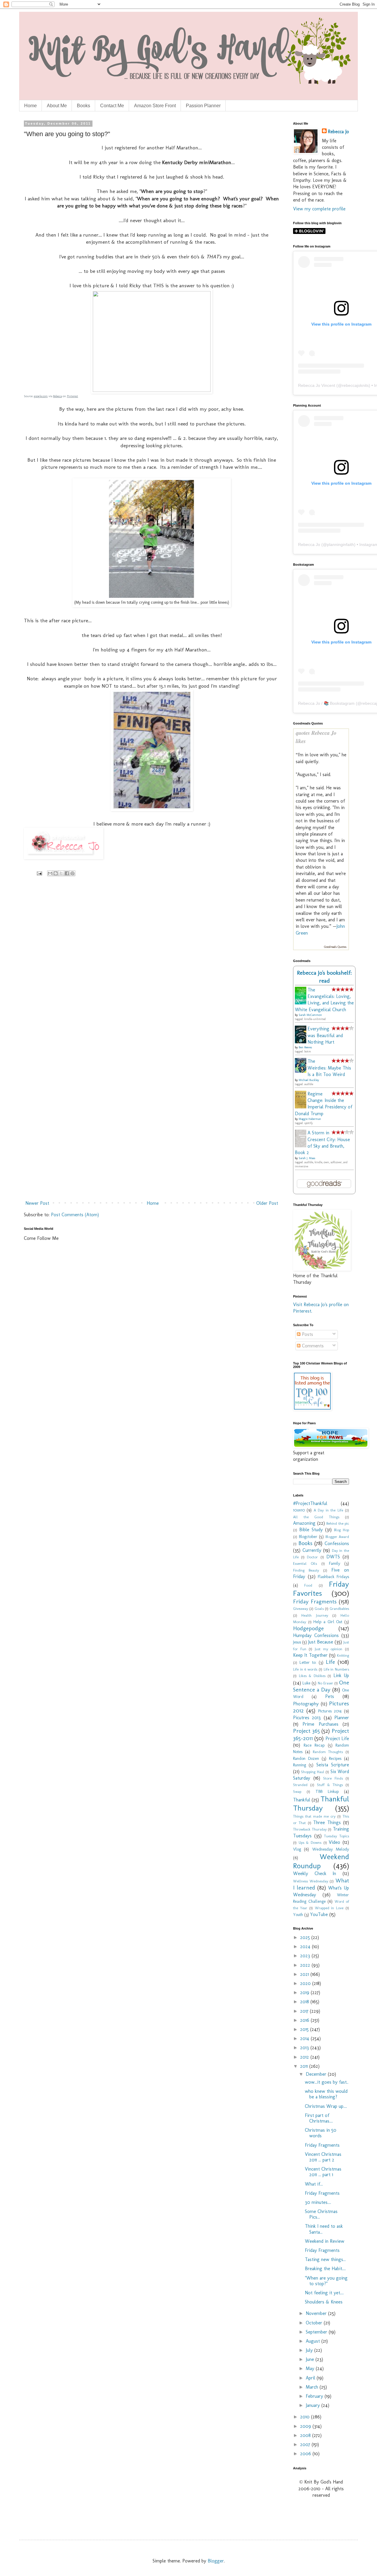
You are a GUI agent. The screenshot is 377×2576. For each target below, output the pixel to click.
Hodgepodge (308, 1628)
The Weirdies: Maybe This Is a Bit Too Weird (329, 1068)
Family (335, 1563)
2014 (305, 2038)
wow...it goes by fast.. (327, 2082)
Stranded (300, 1785)
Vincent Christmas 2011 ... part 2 (323, 2157)
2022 (306, 1965)
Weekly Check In (315, 1873)
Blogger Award (337, 1537)
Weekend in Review (325, 2241)
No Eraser (325, 1683)
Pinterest (72, 396)
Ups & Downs (310, 1843)
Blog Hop (342, 1530)
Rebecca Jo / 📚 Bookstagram (326, 703)
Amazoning (304, 1523)
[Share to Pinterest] (72, 873)
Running (300, 1765)
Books (83, 106)
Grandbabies (339, 1609)
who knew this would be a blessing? (326, 2094)
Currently (312, 1550)
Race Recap (314, 1745)
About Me (57, 106)
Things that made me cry (314, 1816)
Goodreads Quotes (335, 947)
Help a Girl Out (328, 1622)
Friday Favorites (321, 1589)
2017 (305, 2011)
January (314, 2405)
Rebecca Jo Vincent (317, 385)
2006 (306, 2454)
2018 (305, 2002)
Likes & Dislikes (312, 1676)
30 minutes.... (318, 2202)
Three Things (327, 1822)
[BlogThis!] (56, 873)
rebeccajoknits (355, 385)
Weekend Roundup (321, 1861)
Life (330, 1662)
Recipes (335, 1758)
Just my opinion (329, 1649)
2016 (305, 2020)
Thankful (302, 1800)
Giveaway (301, 1609)
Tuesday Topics (337, 1836)
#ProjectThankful (310, 1503)
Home (30, 106)
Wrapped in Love (329, 1908)
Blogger (216, 2561)
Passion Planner (203, 106)
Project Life (337, 1738)
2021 (305, 1974)
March (313, 2387)
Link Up (341, 1675)
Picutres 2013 (307, 1718)
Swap (297, 1792)
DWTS (333, 1557)
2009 (306, 2426)
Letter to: (308, 1662)
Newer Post (37, 1203)
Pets (330, 1696)
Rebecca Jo (338, 132)
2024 (306, 1947)
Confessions (337, 1543)
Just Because (321, 1642)
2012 (305, 2057)
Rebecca (57, 396)
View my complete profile (319, 209)
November (317, 2313)
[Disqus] (152, 967)
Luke (306, 1683)
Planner (342, 1718)
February (315, 2396)
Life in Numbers (336, 1669)
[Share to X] (61, 873)
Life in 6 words (305, 1669)
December (317, 2074)
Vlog (297, 1849)
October (315, 2323)
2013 (305, 2048)
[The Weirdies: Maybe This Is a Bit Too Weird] (302, 1071)
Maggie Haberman (310, 1119)
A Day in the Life (328, 1510)
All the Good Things (316, 1517)
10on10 (299, 1510)
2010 (306, 2417)
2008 (306, 2435)
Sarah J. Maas (307, 1158)
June (311, 2359)
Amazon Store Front (155, 106)
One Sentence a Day (321, 1686)
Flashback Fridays (333, 1577)
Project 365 (306, 1731)
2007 (306, 2444)
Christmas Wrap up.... (326, 2106)
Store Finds (333, 1778)
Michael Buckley (309, 1080)
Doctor (312, 1557)
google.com (41, 396)
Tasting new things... (325, 2259)
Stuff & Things (330, 1785)
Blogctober (308, 1537)
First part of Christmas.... (319, 2118)
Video (334, 1842)
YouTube (319, 1914)
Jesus (297, 1642)
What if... (314, 2184)
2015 (305, 2029)
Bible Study (311, 1530)
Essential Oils (305, 1563)
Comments (312, 1346)
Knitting (343, 1655)
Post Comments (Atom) (75, 1215)
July (310, 2350)
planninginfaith (340, 544)
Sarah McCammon (310, 1015)
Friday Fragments (315, 1601)
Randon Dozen (306, 1758)
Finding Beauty (306, 1570)
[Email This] (50, 873)
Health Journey (315, 1615)
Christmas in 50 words (321, 2133)
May (311, 2368)
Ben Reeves (305, 1047)
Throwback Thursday (310, 1829)
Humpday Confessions (316, 1635)
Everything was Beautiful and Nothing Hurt (325, 1035)
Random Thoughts (328, 1752)
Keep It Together (310, 1655)
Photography (306, 1704)
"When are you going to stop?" (326, 2281)
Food (308, 1585)
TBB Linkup (327, 1791)
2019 (305, 1992)
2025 (306, 1937)
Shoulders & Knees (324, 2302)
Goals (319, 1609)
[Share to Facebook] (67, 873)
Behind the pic (338, 1523)
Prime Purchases (320, 1724)
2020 (306, 1983)
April (311, 2378)
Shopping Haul (312, 1772)
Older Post (267, 1203)
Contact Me (112, 106)
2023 (306, 1956)
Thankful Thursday (321, 1803)
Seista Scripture (333, 1765)
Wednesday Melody (331, 1849)
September (317, 2332)
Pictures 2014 (330, 1711)
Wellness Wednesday (311, 1881)
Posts (307, 1334)
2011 (305, 2066)
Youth (298, 1915)
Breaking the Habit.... (325, 2269)
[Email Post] (39, 873)
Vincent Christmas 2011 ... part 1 (323, 2172)
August (314, 2341)
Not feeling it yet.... (324, 2293)
